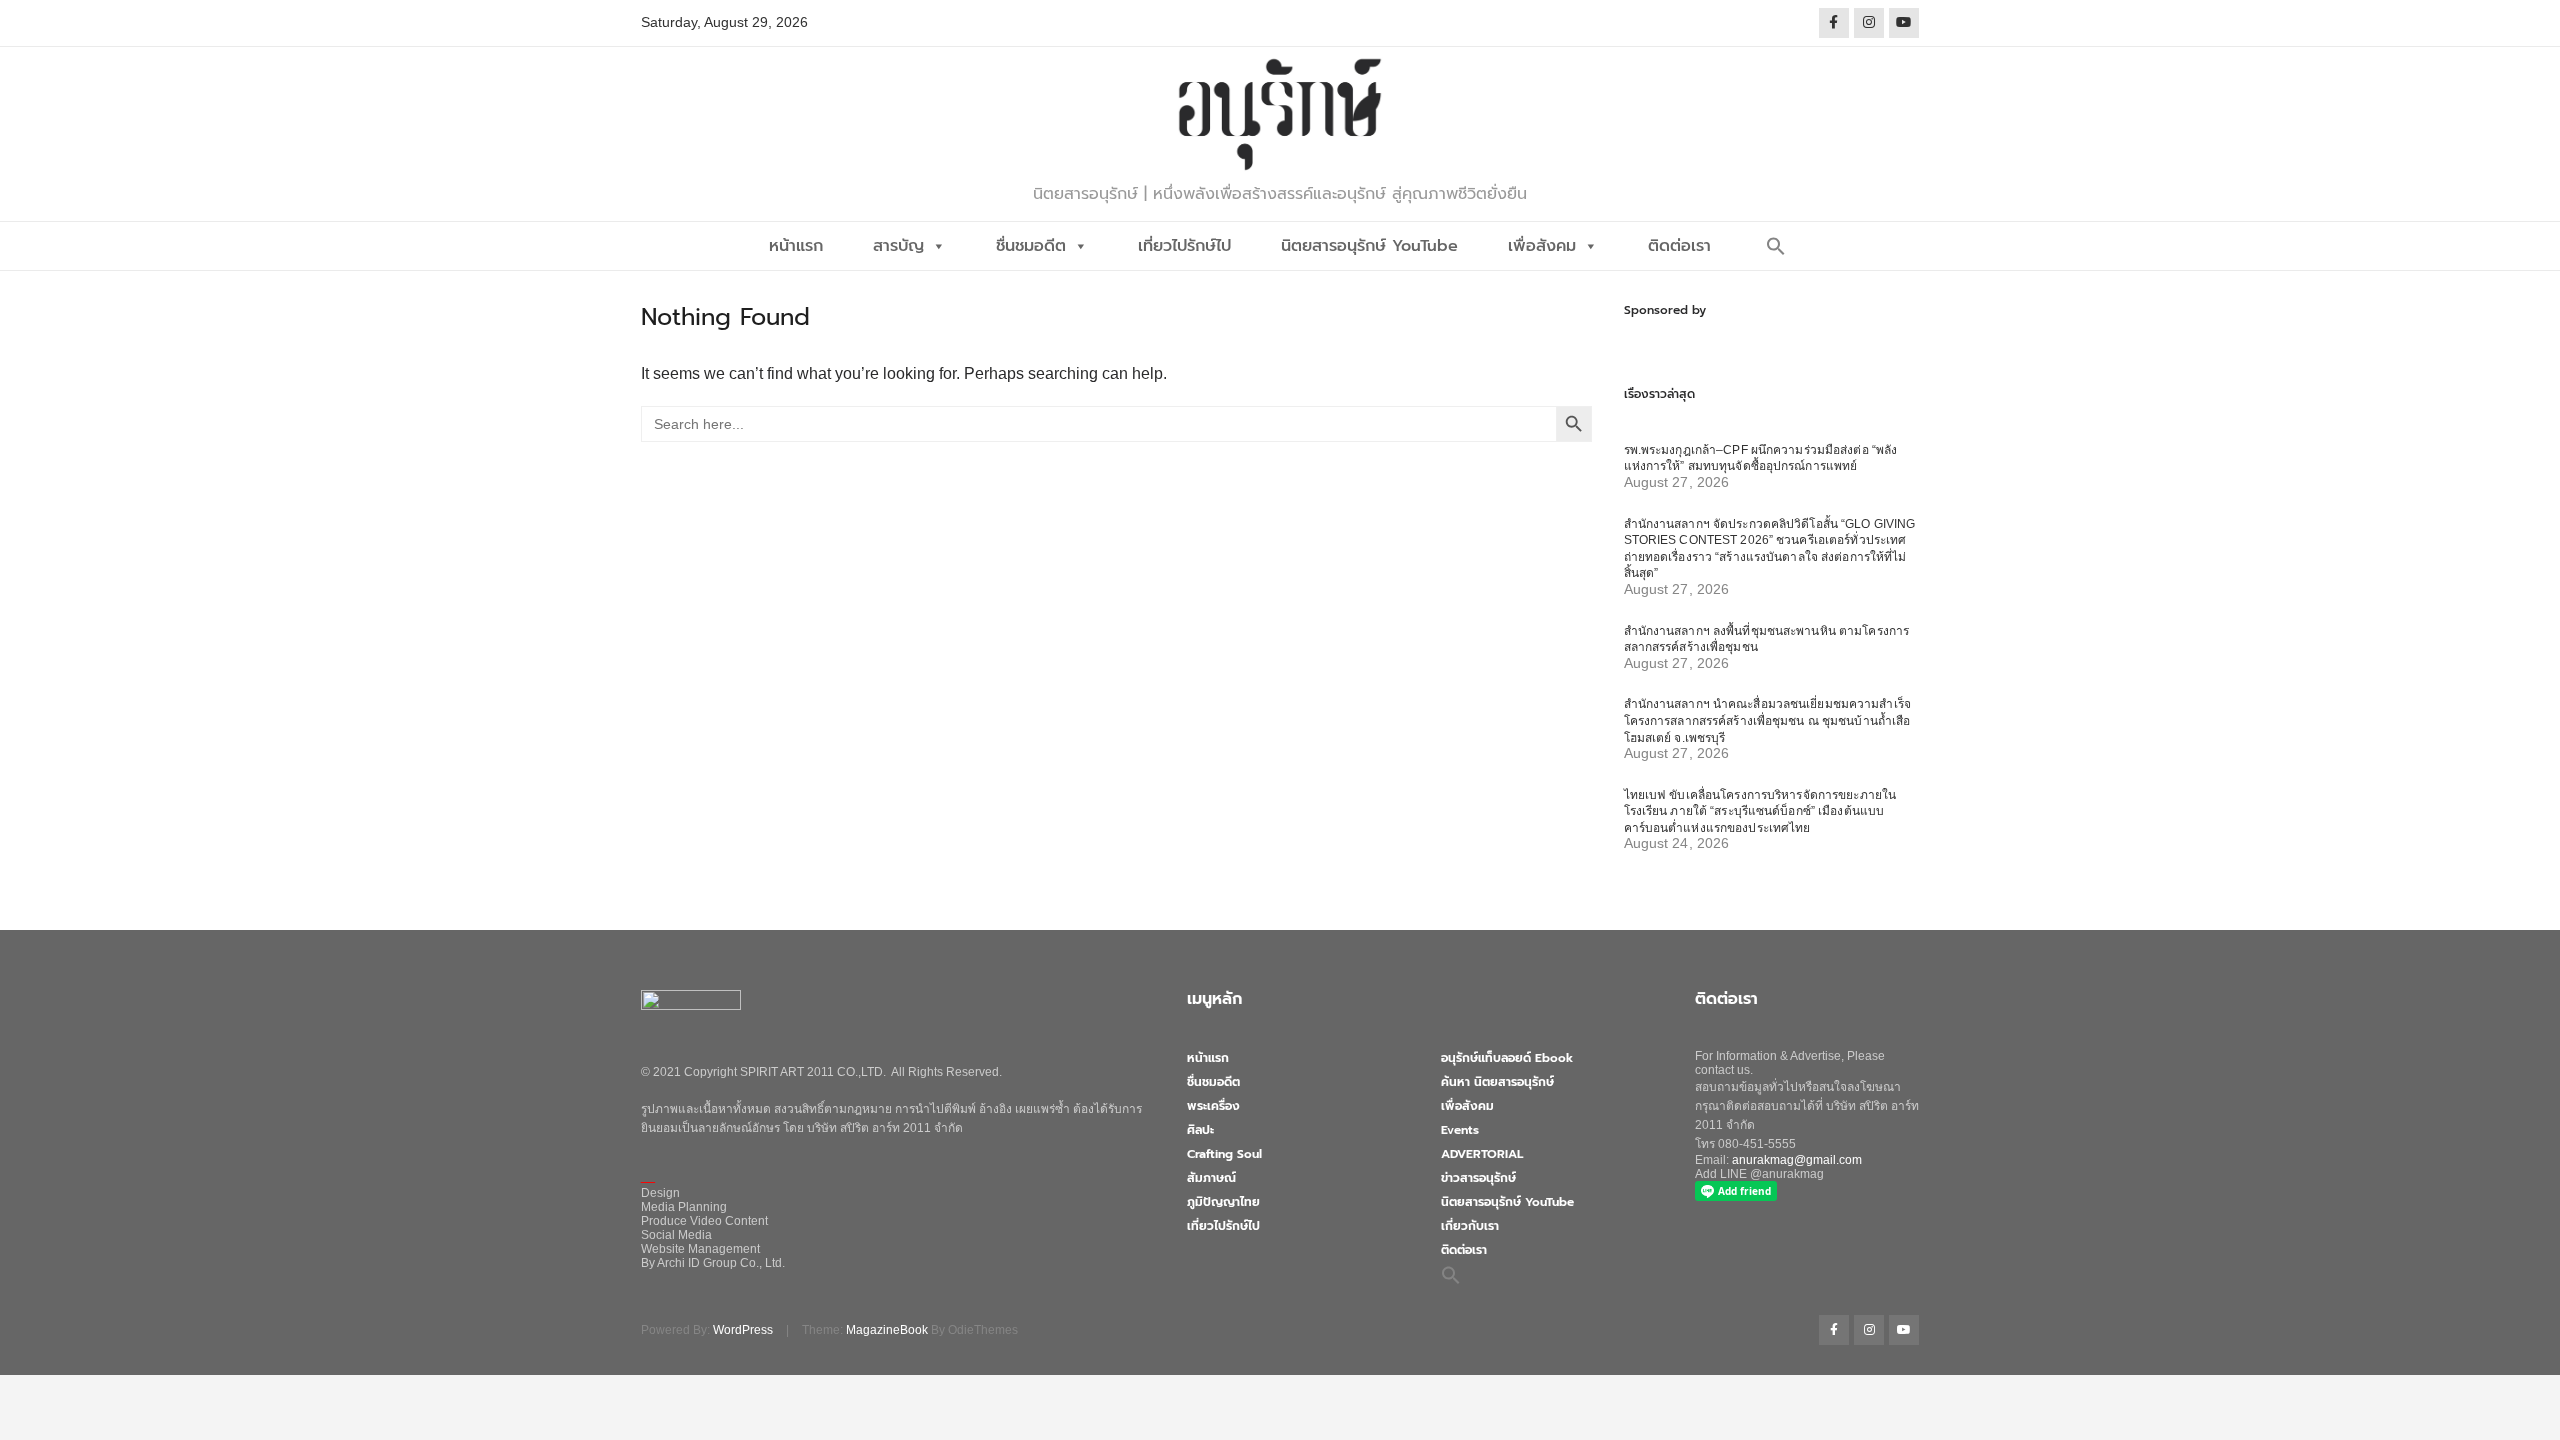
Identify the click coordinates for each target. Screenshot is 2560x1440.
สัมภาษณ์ (1211, 1178)
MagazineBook (887, 1330)
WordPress (743, 1330)
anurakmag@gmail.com (1797, 1160)
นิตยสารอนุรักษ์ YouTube (1369, 246)
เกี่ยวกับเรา (1470, 1226)
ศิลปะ (1200, 1130)
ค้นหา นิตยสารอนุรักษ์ (1497, 1082)
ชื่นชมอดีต (1031, 246)
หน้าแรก (796, 246)
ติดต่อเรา (1679, 246)
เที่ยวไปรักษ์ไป (1184, 246)
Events (1460, 1130)
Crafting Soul (1224, 1154)
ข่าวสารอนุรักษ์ (1478, 1178)
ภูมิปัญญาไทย (1223, 1202)
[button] (1776, 246)
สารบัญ (898, 246)
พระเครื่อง (1213, 1106)
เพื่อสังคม (1542, 246)
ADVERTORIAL (1482, 1154)
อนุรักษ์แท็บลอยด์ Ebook (1507, 1058)
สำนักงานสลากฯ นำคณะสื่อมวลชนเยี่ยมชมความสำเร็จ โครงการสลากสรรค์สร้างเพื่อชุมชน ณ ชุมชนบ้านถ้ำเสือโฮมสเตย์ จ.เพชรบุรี (1767, 720)
